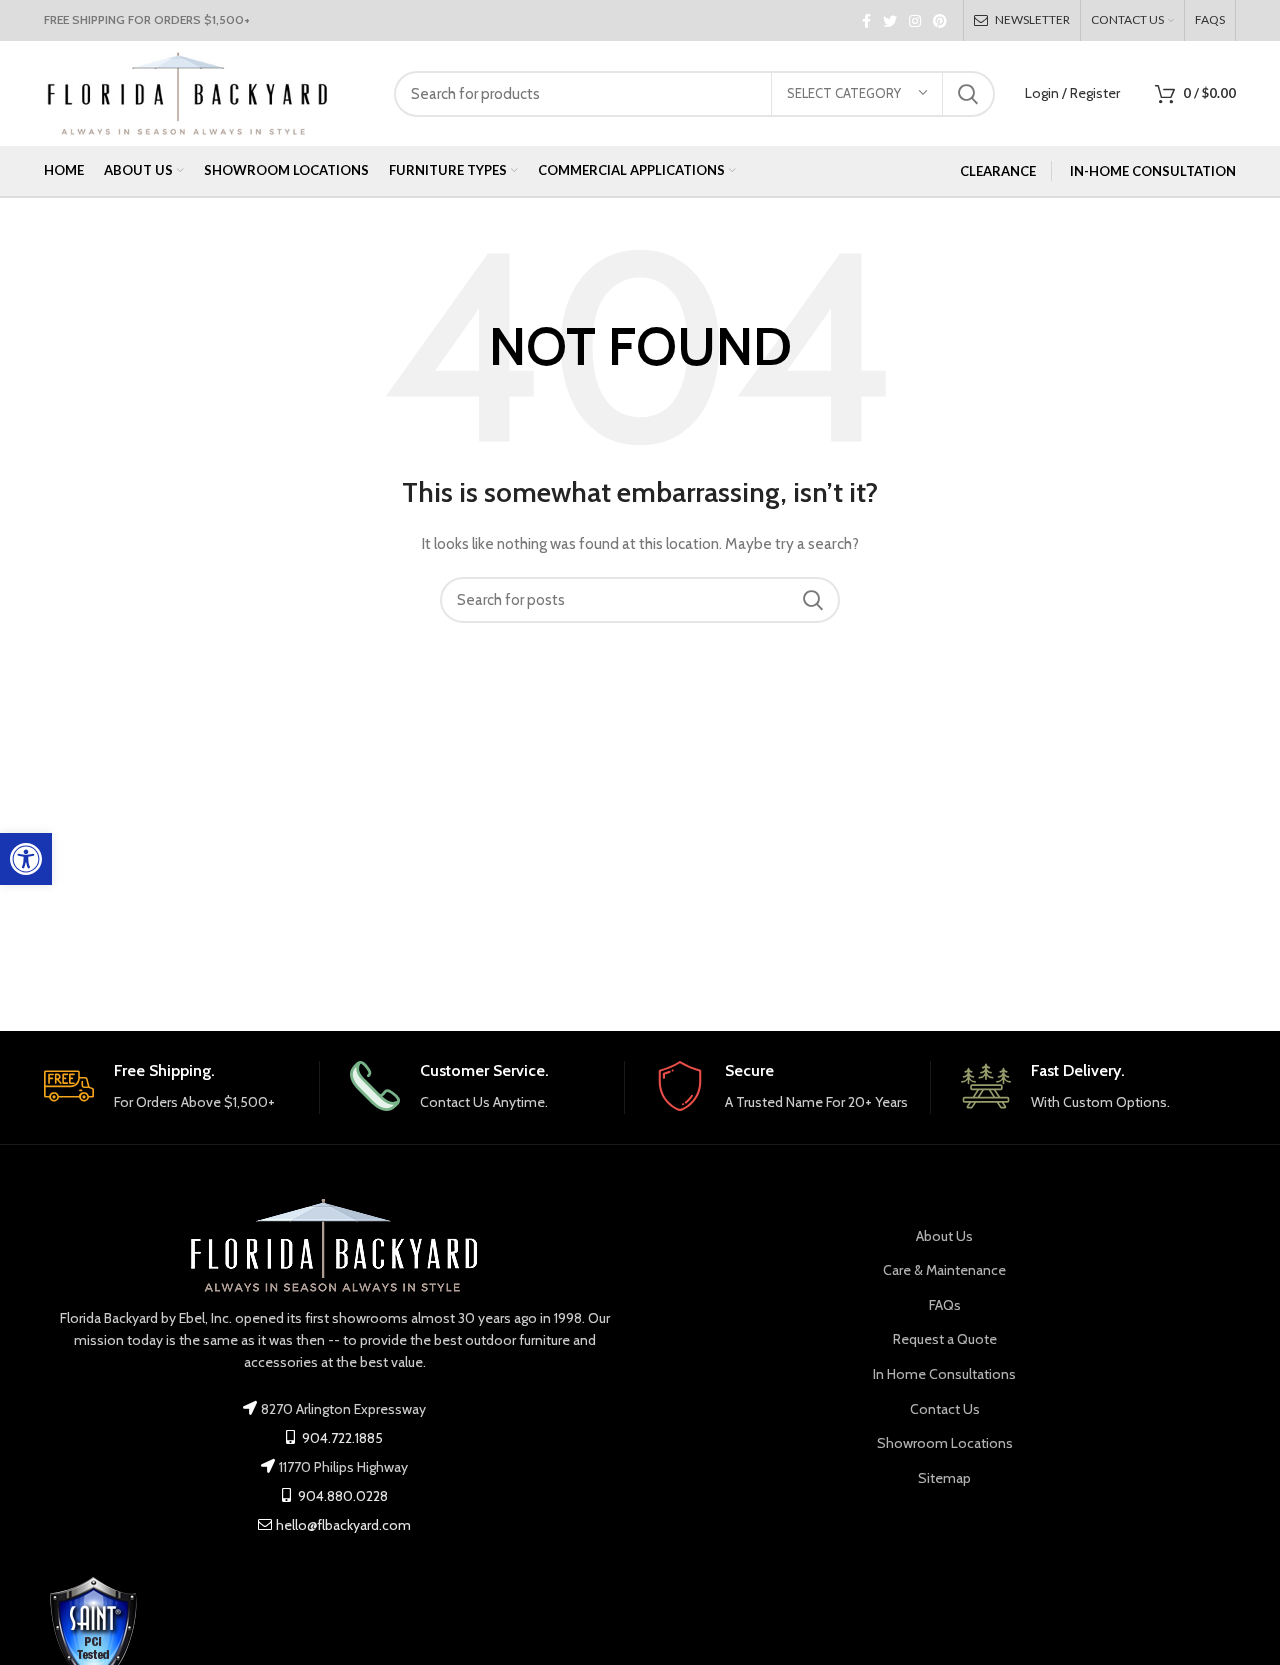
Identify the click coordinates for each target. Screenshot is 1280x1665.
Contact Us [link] (945, 1409)
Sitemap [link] (944, 1478)
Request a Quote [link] (945, 1339)
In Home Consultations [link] (944, 1374)
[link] (26, 859)
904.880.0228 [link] (341, 1496)
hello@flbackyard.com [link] (343, 1525)
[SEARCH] (968, 94)
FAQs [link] (945, 1305)
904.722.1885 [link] (341, 1438)
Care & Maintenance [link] (944, 1270)
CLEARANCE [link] (998, 171)
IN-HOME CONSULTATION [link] (1153, 171)
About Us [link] (944, 1236)
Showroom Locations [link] (945, 1443)
